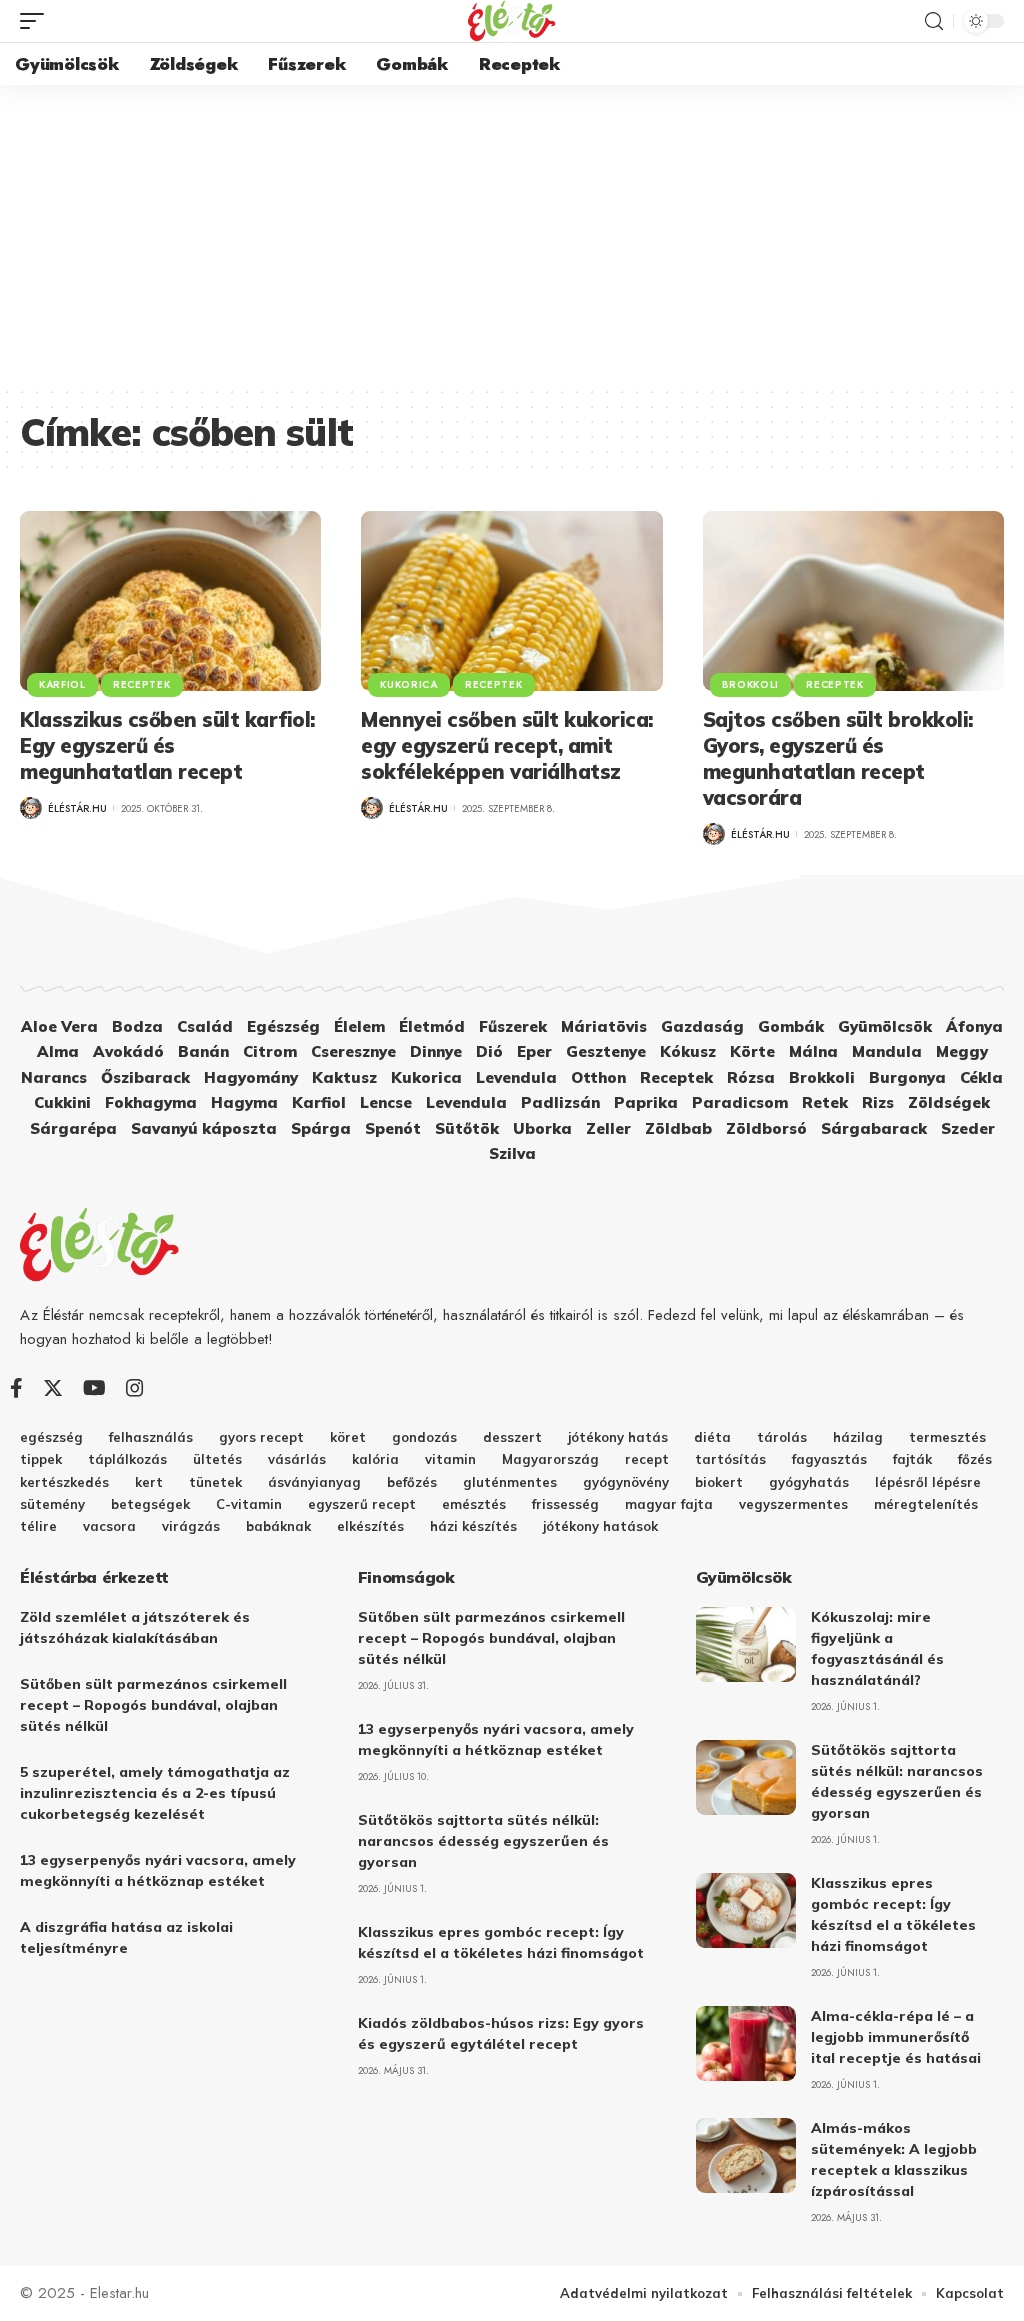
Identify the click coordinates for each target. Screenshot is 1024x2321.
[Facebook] (16, 1388)
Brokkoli (751, 684)
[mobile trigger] (37, 21)
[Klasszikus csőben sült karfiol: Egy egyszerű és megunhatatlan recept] (170, 601)
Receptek (142, 684)
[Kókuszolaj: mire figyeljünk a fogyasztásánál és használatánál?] (746, 1644)
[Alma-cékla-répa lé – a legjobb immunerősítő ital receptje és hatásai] (746, 2043)
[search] (934, 21)
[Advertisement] (512, 235)
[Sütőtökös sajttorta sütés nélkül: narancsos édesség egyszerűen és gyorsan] (746, 1777)
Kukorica (409, 684)
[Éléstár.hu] (512, 21)
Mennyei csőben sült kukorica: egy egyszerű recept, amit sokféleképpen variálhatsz (507, 745)
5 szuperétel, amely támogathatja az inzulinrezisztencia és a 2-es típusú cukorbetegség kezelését (155, 1793)
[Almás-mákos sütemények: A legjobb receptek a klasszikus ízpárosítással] (746, 2155)
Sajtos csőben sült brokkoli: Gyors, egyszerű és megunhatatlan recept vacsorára (838, 758)
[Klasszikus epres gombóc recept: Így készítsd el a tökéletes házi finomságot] (746, 1910)
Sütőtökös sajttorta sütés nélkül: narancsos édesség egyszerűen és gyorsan (483, 1841)
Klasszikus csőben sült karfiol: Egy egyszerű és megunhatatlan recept (167, 745)
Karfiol (62, 684)
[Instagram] (135, 1388)
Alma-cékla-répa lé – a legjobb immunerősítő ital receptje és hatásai (896, 2037)
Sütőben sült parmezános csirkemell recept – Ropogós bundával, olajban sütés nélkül (153, 1705)
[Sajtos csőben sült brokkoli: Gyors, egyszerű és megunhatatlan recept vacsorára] (853, 601)
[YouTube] (94, 1388)
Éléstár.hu (77, 808)
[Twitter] (53, 1388)
